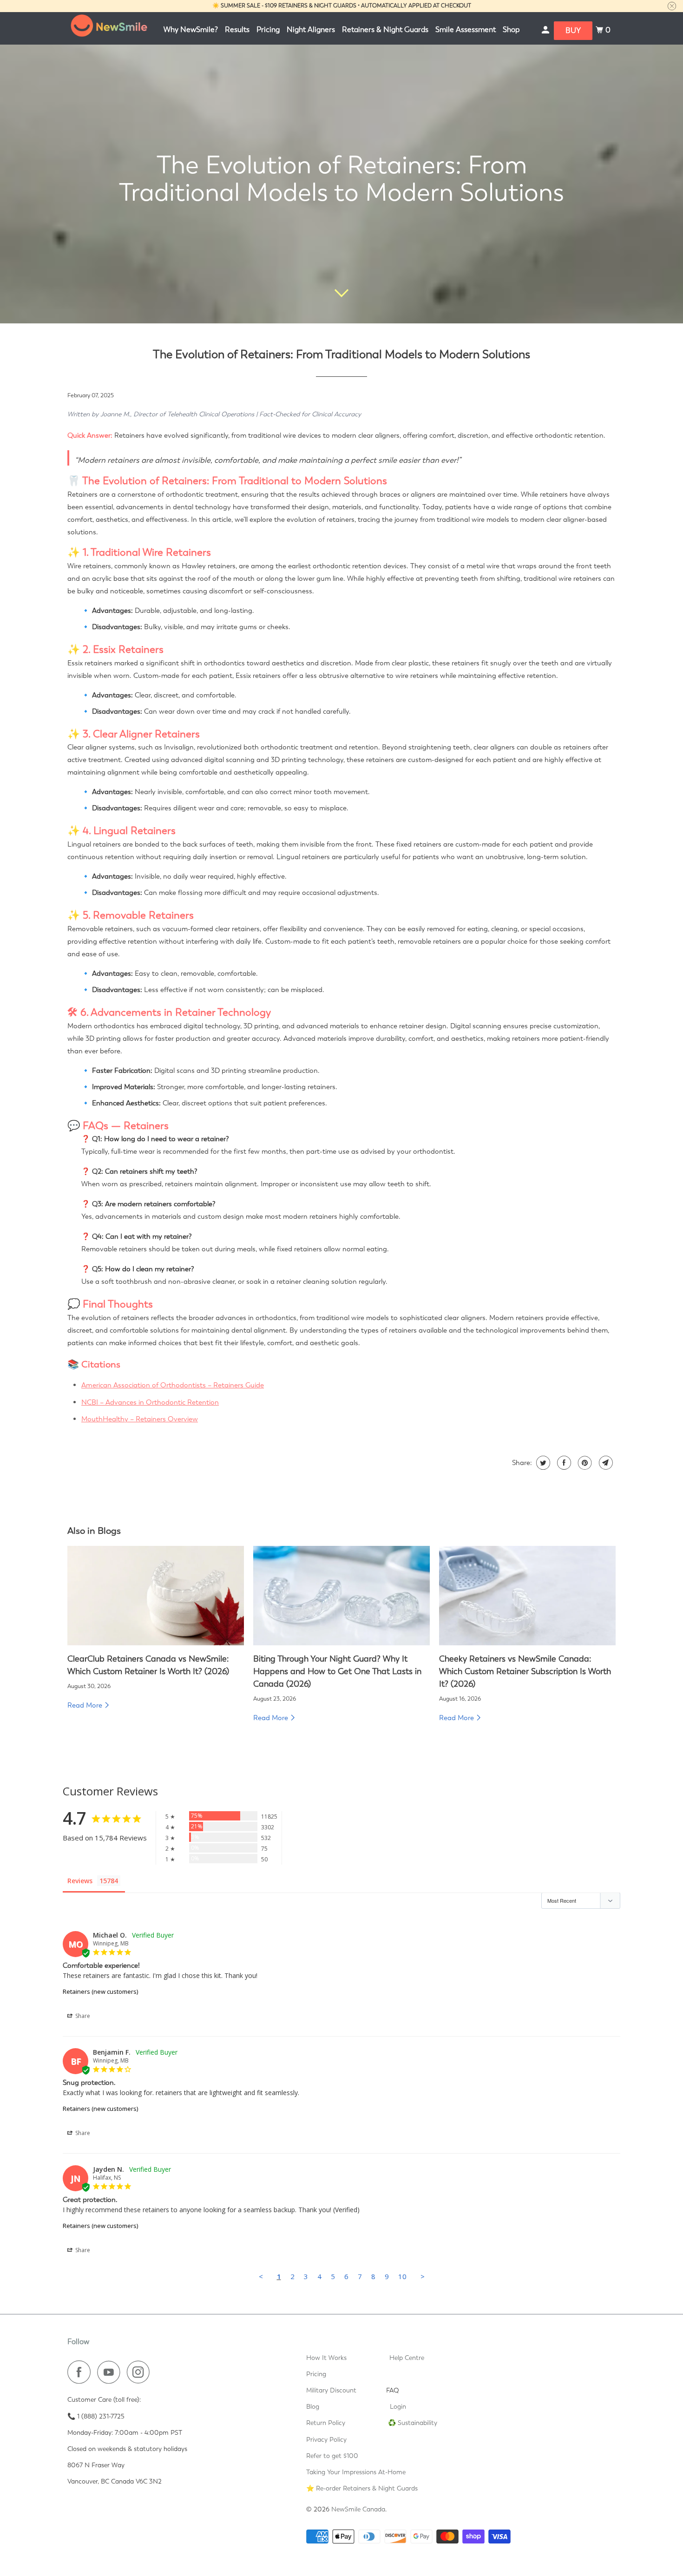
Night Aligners (311, 30)
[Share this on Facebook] (563, 1463)
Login (398, 2406)
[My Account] (546, 30)
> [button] (423, 2276)
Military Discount (331, 2390)
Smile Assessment (466, 30)
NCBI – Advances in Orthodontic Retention (150, 1402)
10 (402, 2276)
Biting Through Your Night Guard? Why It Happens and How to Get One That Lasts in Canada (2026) (337, 1671)
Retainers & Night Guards (385, 30)
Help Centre (407, 2358)
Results (237, 30)
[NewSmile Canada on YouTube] (111, 2372)
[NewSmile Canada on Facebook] (81, 2372)
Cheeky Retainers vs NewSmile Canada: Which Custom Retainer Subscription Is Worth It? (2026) (525, 1671)
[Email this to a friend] (605, 1463)
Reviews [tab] (80, 1881)
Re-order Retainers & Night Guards (367, 2488)
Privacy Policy (326, 2439)
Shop (511, 30)
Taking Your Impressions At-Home (356, 2472)
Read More (86, 1705)
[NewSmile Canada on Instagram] (141, 2372)
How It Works (326, 2358)
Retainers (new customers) (100, 1991)
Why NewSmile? (191, 30)
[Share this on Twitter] (542, 1463)
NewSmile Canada (358, 2509)
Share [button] (82, 2016)
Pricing (268, 30)
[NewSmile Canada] (109, 28)
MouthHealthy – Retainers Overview (140, 1419)
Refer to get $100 (332, 2456)
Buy (573, 30)
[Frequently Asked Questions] (407, 2390)
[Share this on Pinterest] (584, 1463)
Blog (313, 2406)
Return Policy (326, 2423)
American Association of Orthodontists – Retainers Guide (173, 1385)
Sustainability (417, 2423)
